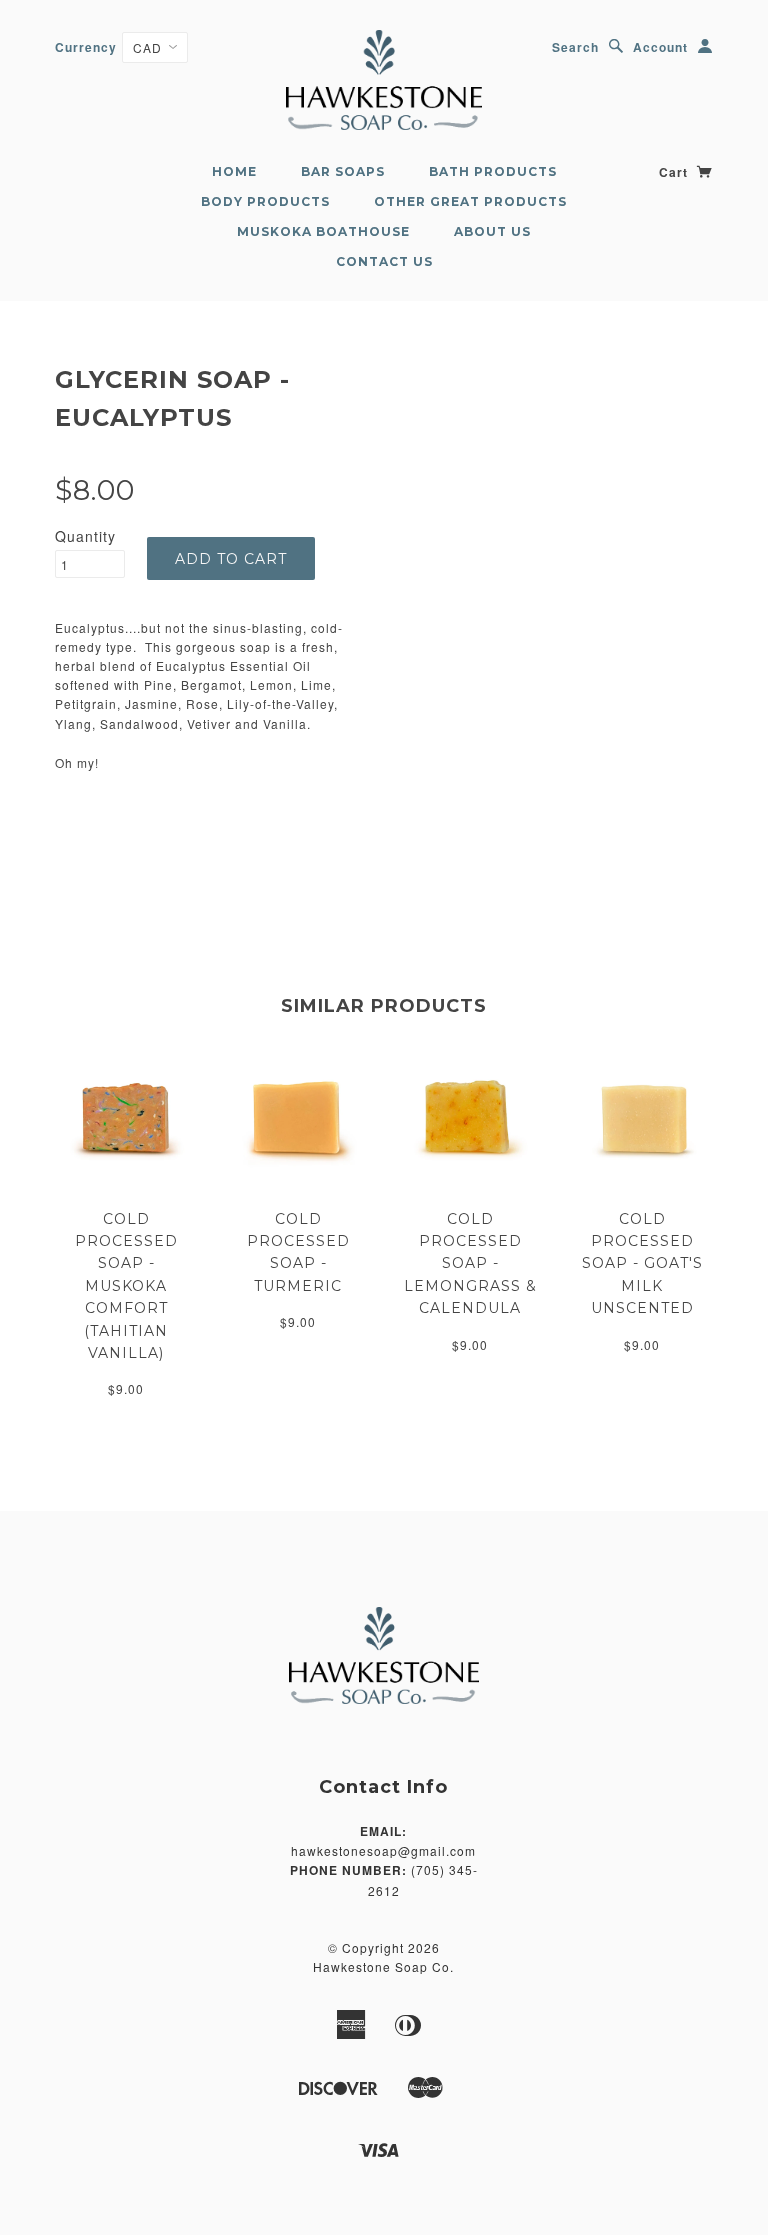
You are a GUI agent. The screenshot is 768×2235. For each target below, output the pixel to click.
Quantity (85, 536)
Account (660, 47)
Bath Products (493, 171)
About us (492, 231)
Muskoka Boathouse (323, 231)
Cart (675, 172)
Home (234, 171)
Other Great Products (470, 201)
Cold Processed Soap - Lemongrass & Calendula (470, 1264)
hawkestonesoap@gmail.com (383, 1850)
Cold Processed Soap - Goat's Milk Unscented (642, 1264)
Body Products (265, 201)
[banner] (384, 80)
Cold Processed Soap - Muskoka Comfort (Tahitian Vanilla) (126, 1286)
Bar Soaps (343, 171)
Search (575, 47)
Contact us (384, 261)
